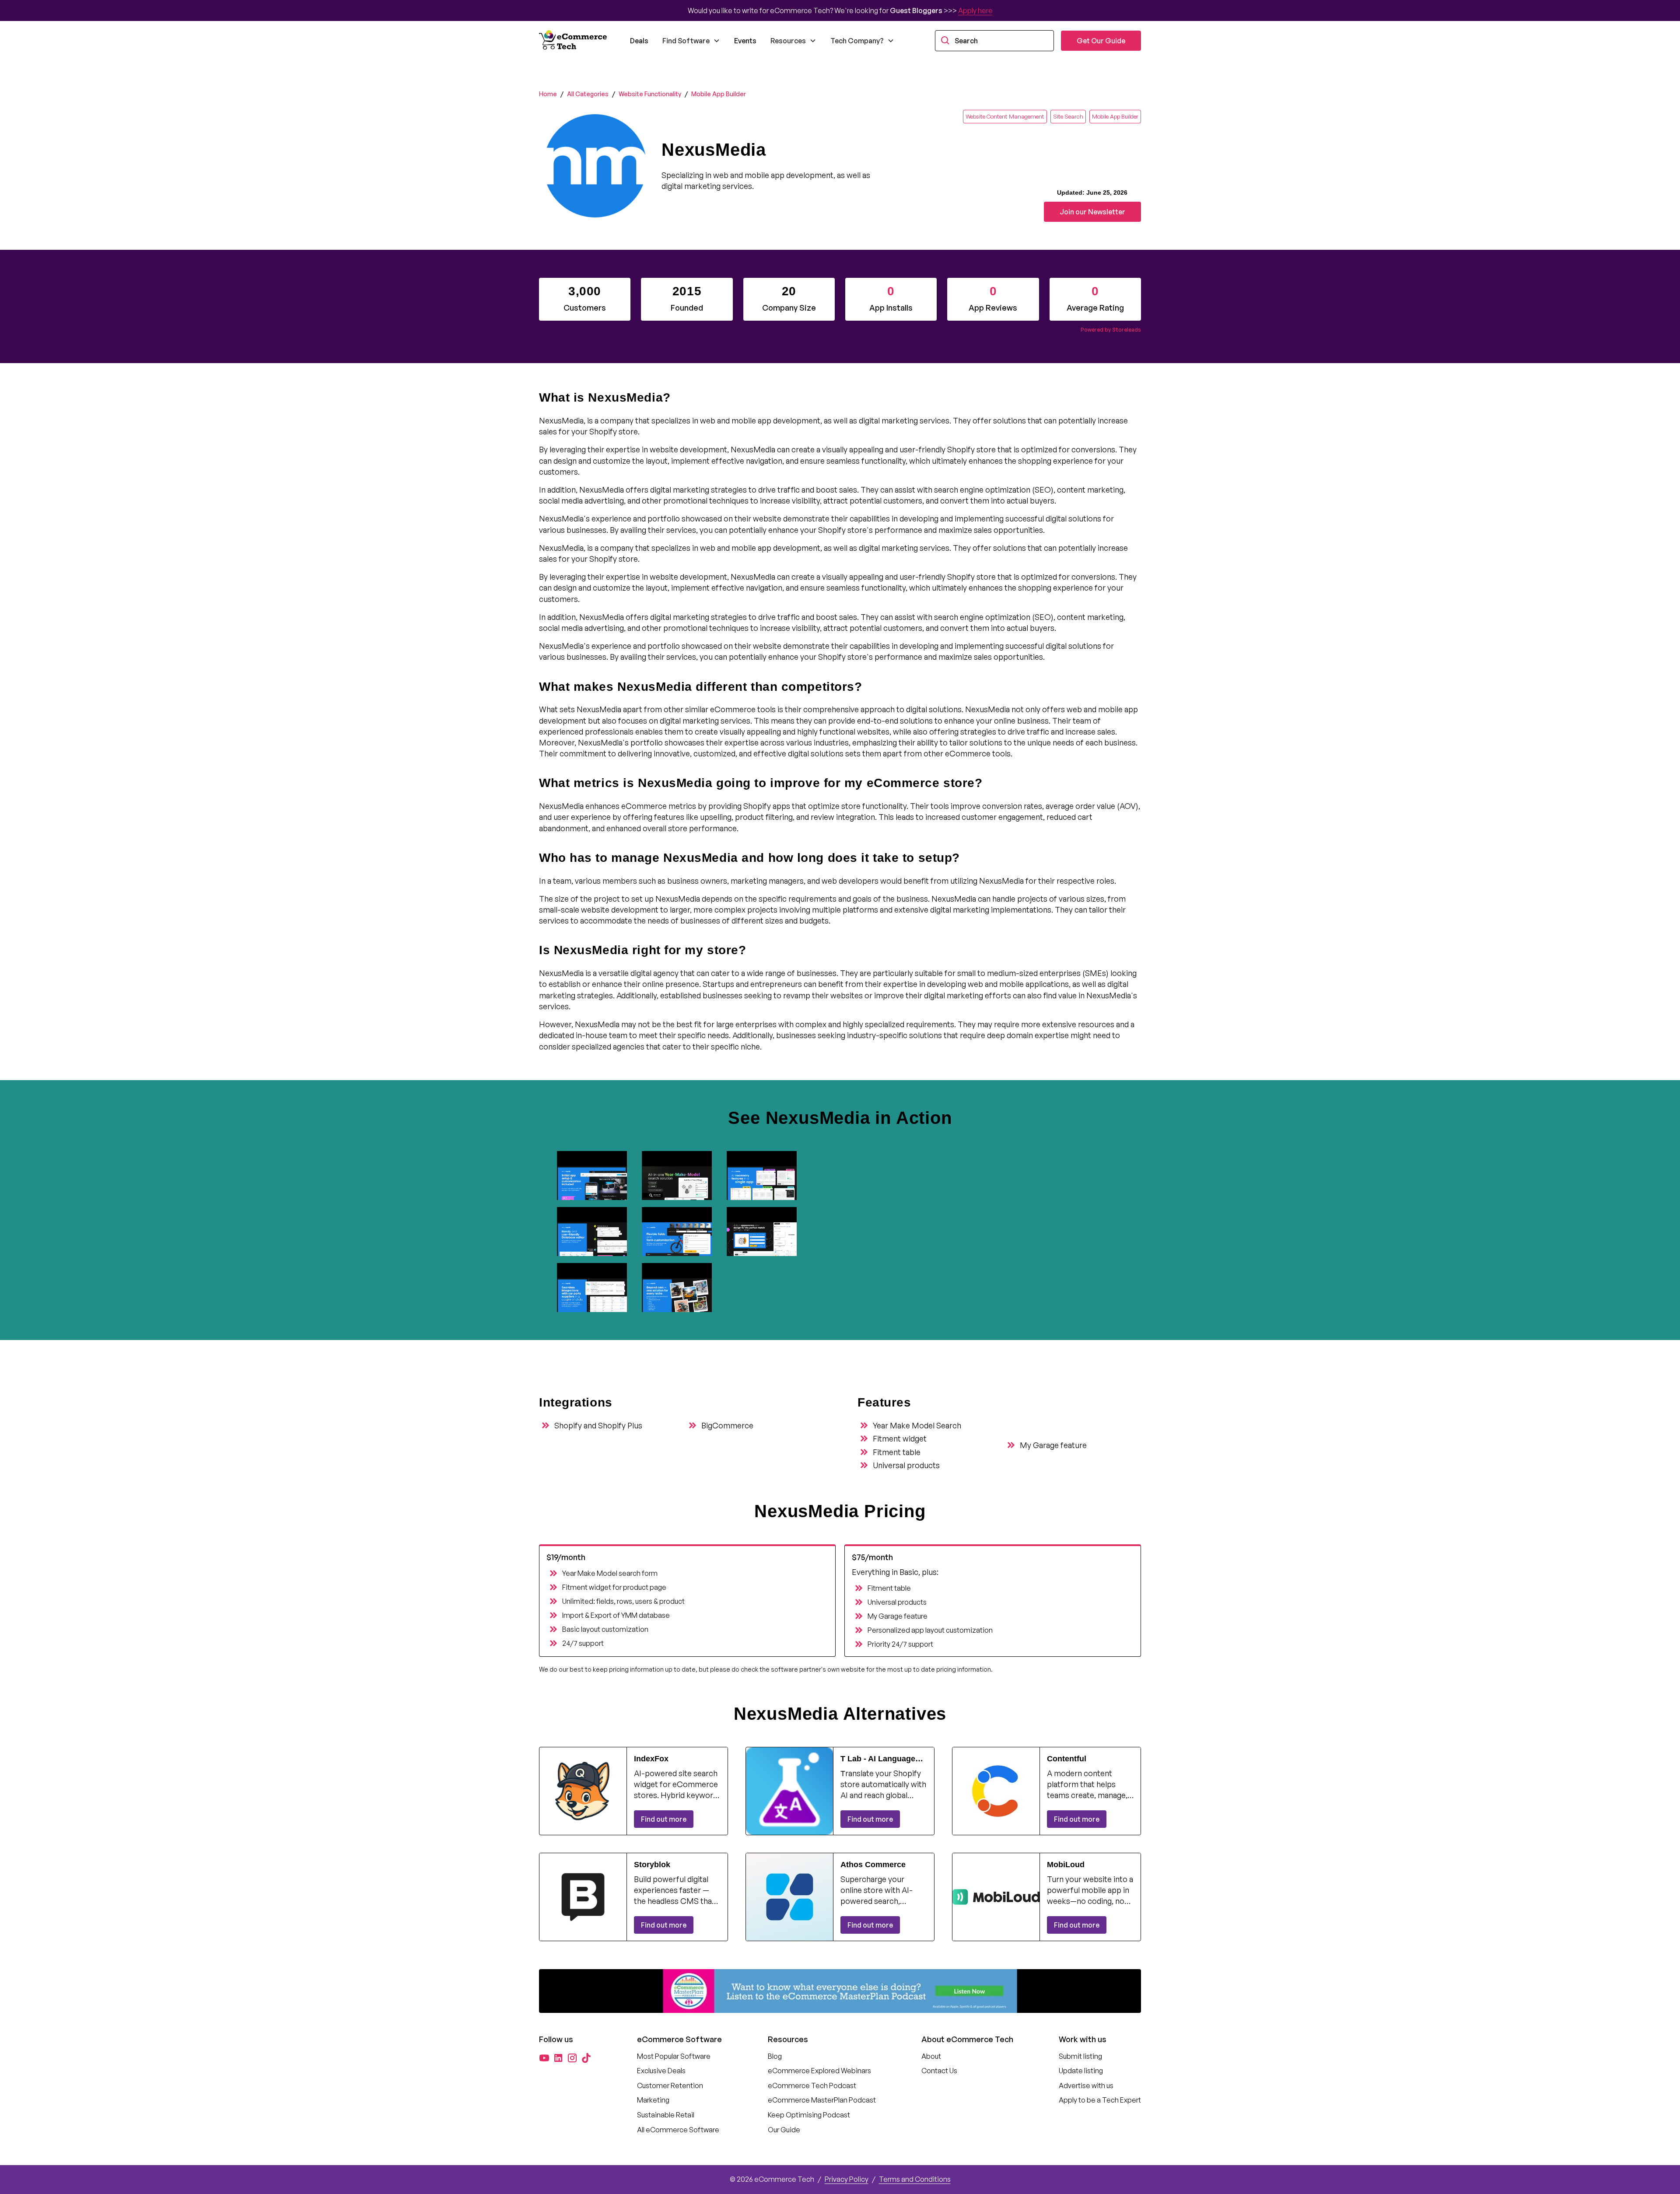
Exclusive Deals (661, 2071)
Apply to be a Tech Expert (1100, 2100)
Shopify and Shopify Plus (598, 1425)
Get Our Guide (1101, 41)
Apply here (975, 10)
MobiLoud (1066, 1865)
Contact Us (939, 2071)
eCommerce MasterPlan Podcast (822, 2100)
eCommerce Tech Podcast (812, 2086)
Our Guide (784, 2130)
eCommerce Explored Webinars (819, 2071)
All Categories (588, 94)
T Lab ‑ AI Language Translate (878, 1759)
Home (548, 94)
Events (745, 41)
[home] (574, 41)
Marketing (653, 2100)
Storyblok (652, 1865)
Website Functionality (650, 94)
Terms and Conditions (915, 2179)
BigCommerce (727, 1425)
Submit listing (1080, 2056)
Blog (775, 2056)
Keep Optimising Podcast (809, 2115)
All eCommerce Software (678, 2130)
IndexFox (651, 1759)
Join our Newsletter (1092, 212)
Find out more (664, 1819)
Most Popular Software (674, 2056)
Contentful (1067, 1759)
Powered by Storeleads (1111, 330)
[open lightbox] (596, 1176)
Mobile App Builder (719, 94)
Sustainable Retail (666, 2115)
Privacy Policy (847, 2179)
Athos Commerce (873, 1865)
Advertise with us (1086, 2086)
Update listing (1081, 2071)
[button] (691, 41)
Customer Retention (670, 2086)
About (931, 2056)
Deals (639, 41)
